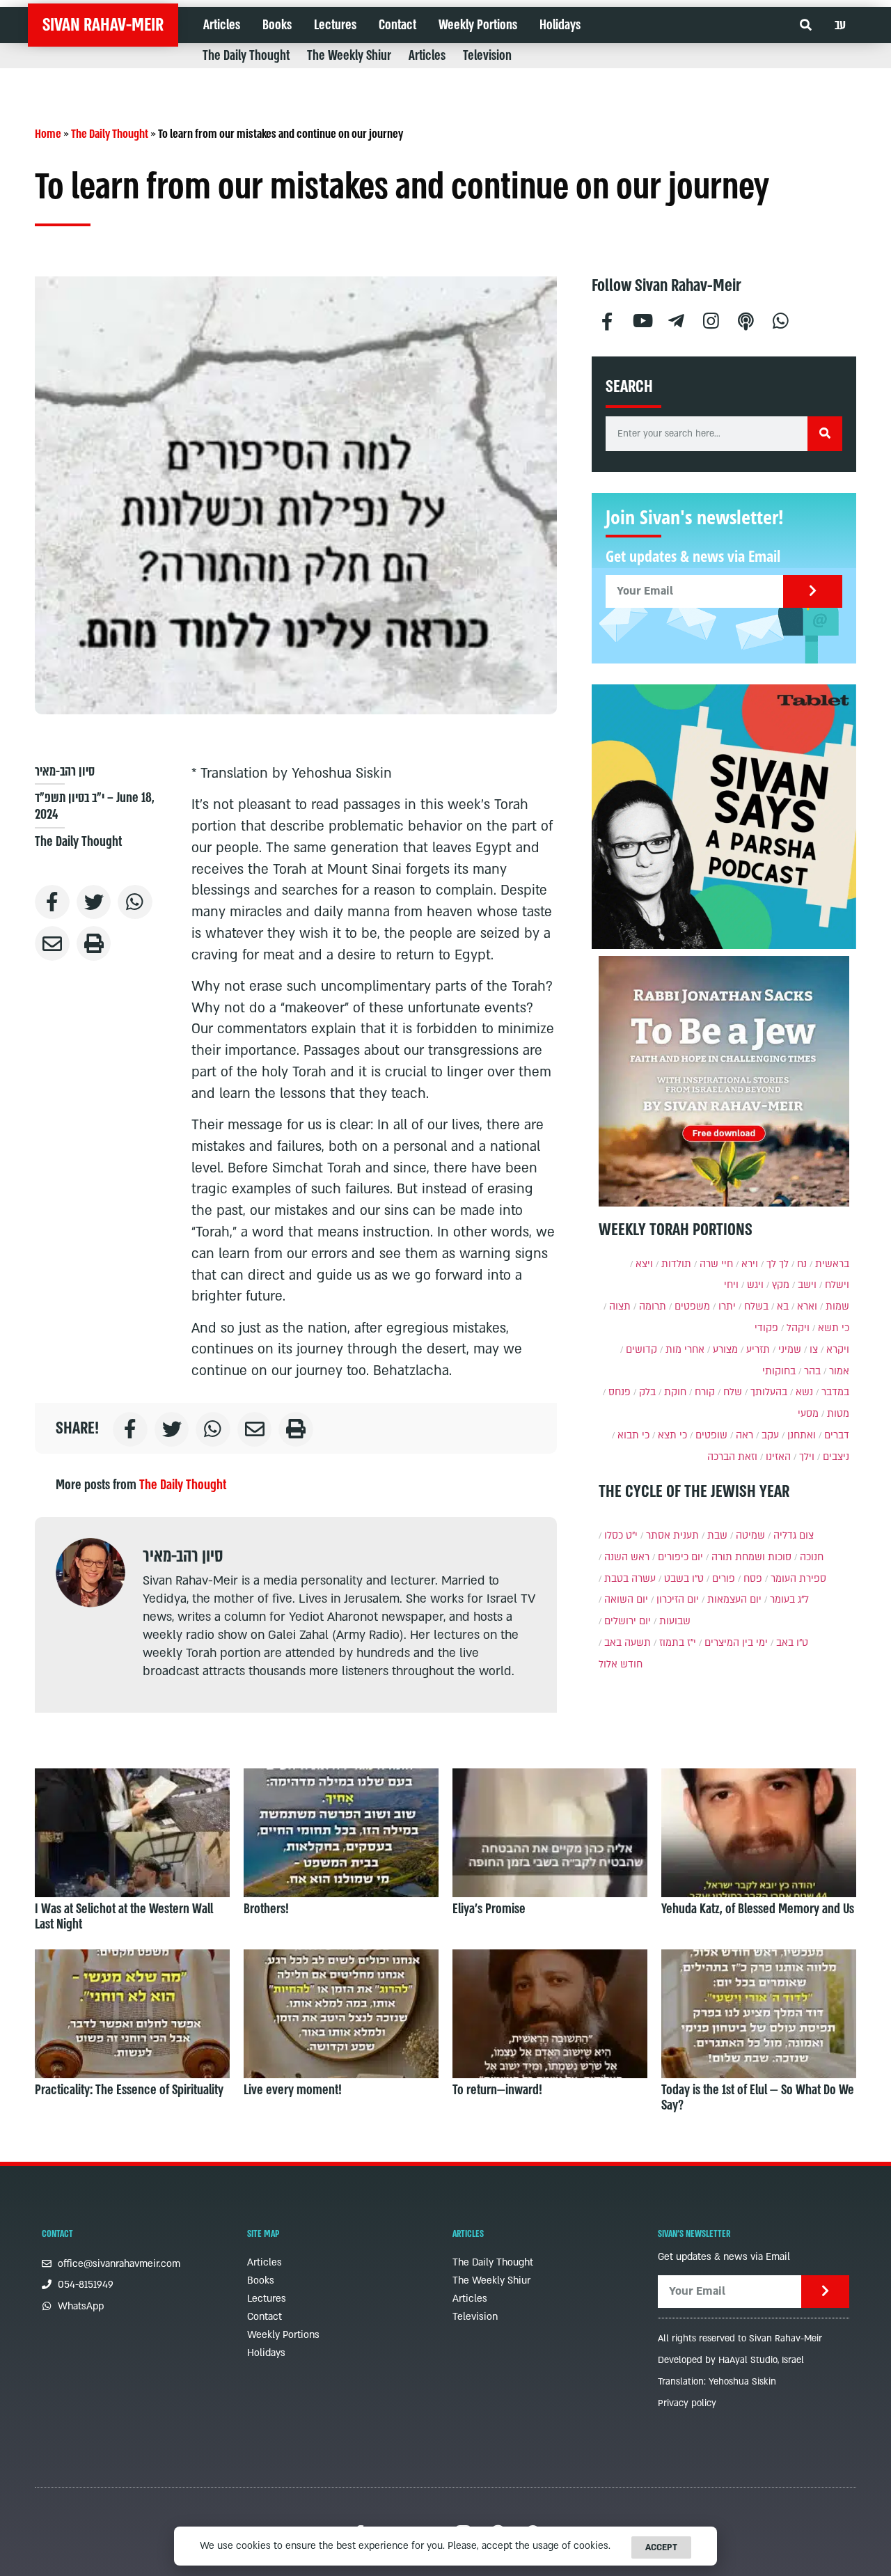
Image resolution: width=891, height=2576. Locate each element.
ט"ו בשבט (684, 1579)
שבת (717, 1536)
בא (783, 1306)
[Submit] (813, 591)
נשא (804, 1392)
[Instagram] (711, 319)
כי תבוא (633, 1435)
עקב (770, 1435)
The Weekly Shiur (349, 56)
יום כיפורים (680, 1557)
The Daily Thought (246, 56)
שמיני (790, 1350)
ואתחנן (802, 1435)
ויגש (755, 1285)
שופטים (711, 1435)
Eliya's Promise (489, 1909)
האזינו (778, 1457)
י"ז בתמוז (678, 1643)
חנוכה (812, 1557)
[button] (806, 25)
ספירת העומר (798, 1579)
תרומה (653, 1306)
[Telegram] (677, 319)
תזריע (758, 1350)
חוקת (675, 1392)
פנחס (620, 1392)
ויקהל (798, 1328)
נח (802, 1264)
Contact (397, 25)
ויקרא (838, 1350)
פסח (753, 1579)
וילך (807, 1457)
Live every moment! (293, 2090)
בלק (647, 1392)
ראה (744, 1435)
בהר (812, 1371)
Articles (222, 25)
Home (48, 134)
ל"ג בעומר (789, 1600)
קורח (705, 1392)
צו (814, 1350)
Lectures (335, 25)
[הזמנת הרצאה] (724, 817)
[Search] (825, 434)
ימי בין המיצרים (736, 1643)
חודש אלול (621, 1664)
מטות (838, 1414)
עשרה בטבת (630, 1579)
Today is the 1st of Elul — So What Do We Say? (758, 2098)
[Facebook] (607, 319)
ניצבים (836, 1457)
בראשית (832, 1264)
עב (840, 25)
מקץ (781, 1285)
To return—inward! (497, 2090)
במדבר (835, 1392)
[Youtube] (642, 319)
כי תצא (672, 1435)
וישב (807, 1285)
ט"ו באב (792, 1643)
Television (487, 56)
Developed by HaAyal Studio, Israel (731, 2360)
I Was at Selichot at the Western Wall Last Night (124, 1917)
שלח (733, 1392)
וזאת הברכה (732, 1457)
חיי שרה (716, 1264)
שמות (837, 1306)
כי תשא (834, 1328)
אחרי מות (685, 1350)
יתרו (727, 1306)
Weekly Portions (478, 25)
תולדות (676, 1264)
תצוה (620, 1306)
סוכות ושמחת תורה (751, 1557)
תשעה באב (628, 1643)
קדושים (641, 1350)
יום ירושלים (628, 1621)
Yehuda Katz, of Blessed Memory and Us (758, 1909)
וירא (750, 1264)
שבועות (675, 1621)
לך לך (778, 1264)
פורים (724, 1579)
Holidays (560, 25)
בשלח (756, 1306)
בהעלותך (769, 1392)
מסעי (808, 1414)
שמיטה (750, 1536)
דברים (837, 1435)
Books (277, 25)
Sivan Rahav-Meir (103, 25)
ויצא (644, 1264)
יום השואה (626, 1600)
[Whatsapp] (781, 319)
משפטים (692, 1306)
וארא (807, 1306)
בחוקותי (779, 1371)
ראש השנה (627, 1557)
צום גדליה (794, 1536)
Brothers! (266, 1909)
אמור (839, 1371)
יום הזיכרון (678, 1600)
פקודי (766, 1328)
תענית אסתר (672, 1536)
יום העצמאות (734, 1600)
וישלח (837, 1285)
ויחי (731, 1285)
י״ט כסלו (621, 1536)
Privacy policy (687, 2403)
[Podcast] (746, 319)
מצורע (725, 1350)
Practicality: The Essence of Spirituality (129, 2090)
